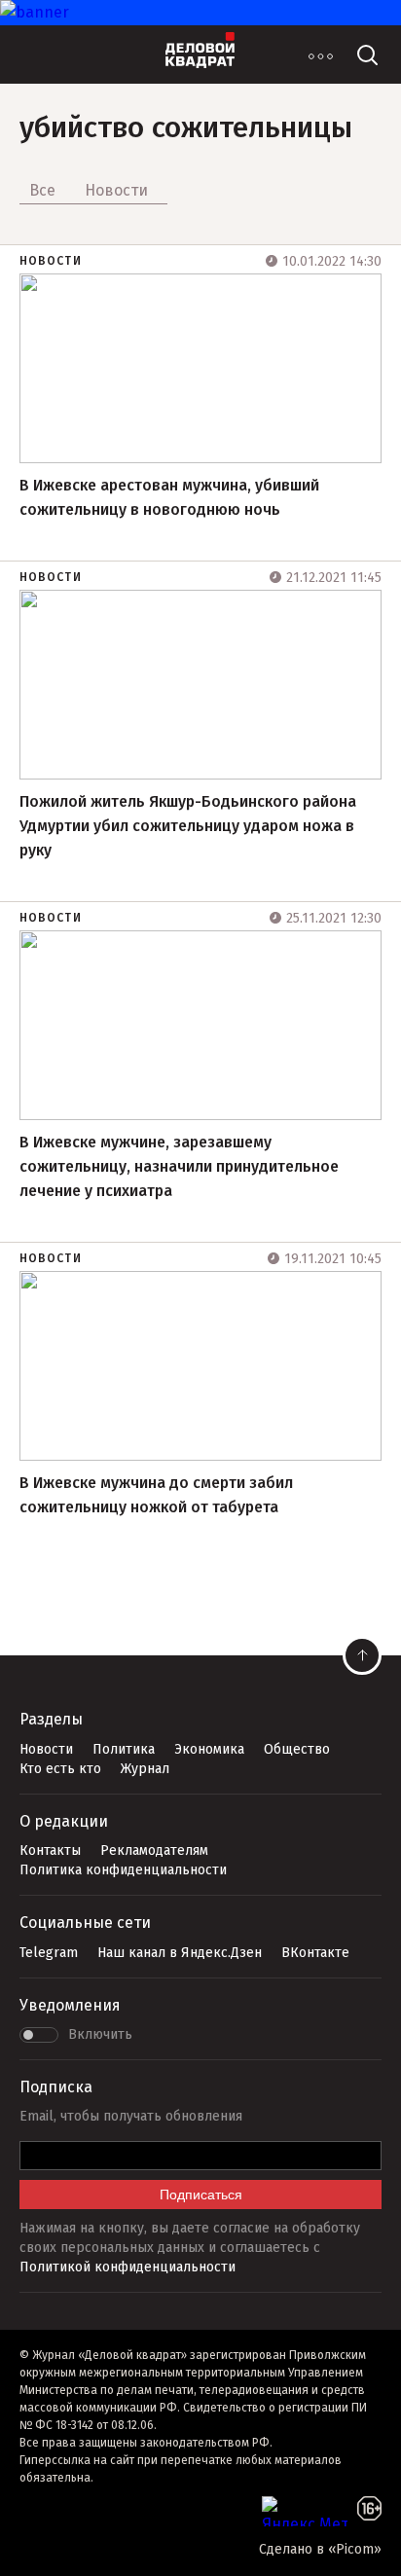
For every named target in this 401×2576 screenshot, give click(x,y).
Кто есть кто (60, 1769)
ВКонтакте (315, 1953)
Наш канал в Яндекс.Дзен (180, 1953)
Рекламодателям (154, 1850)
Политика (124, 1749)
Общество (297, 1749)
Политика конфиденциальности (123, 1870)
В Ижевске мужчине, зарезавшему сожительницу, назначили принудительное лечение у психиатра (179, 1166)
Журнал (145, 1769)
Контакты (50, 1850)
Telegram (49, 1953)
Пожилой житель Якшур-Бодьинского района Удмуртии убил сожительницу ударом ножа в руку (188, 826)
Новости (51, 261)
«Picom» (355, 2549)
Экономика (209, 1749)
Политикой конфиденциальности (128, 2267)
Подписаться (201, 2195)
